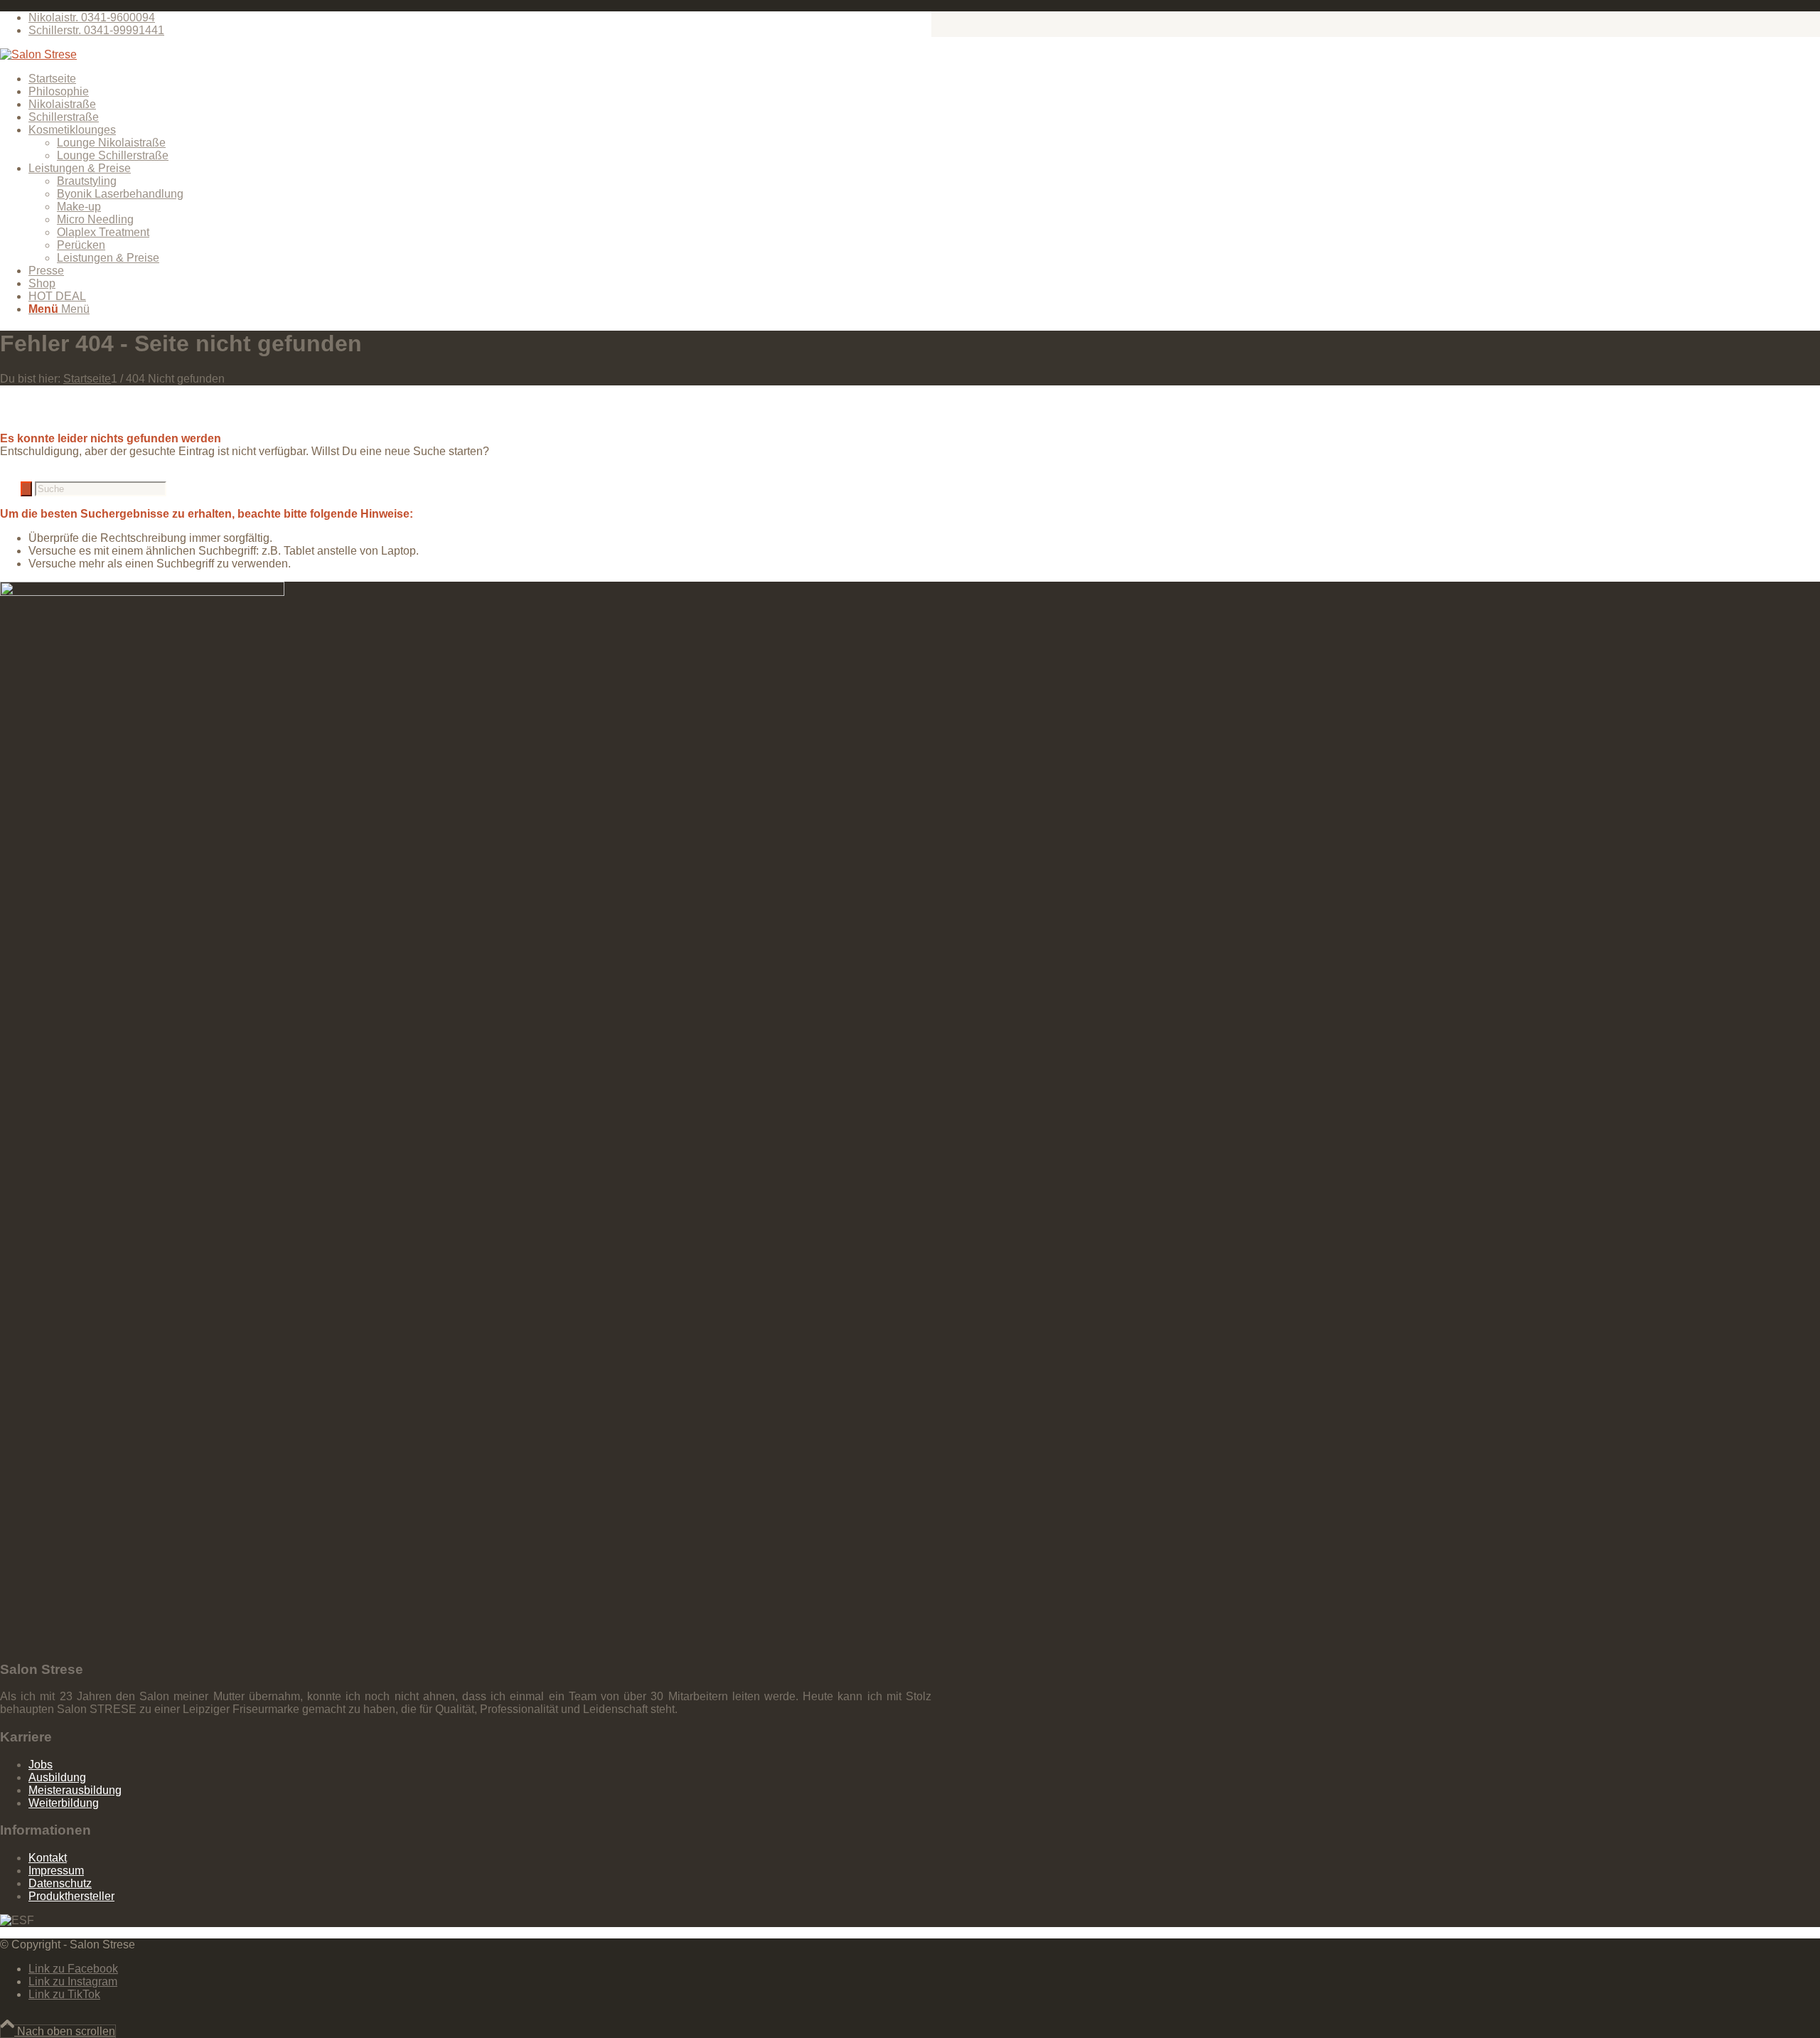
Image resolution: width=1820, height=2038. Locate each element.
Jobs (41, 1765)
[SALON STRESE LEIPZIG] (38, 54)
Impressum (56, 1871)
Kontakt (48, 1858)
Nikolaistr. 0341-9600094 (92, 17)
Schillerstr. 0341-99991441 (96, 30)
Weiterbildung (64, 1803)
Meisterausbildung (75, 1790)
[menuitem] (480, 18)
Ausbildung (57, 1777)
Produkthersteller (71, 1896)
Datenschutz (60, 1883)
